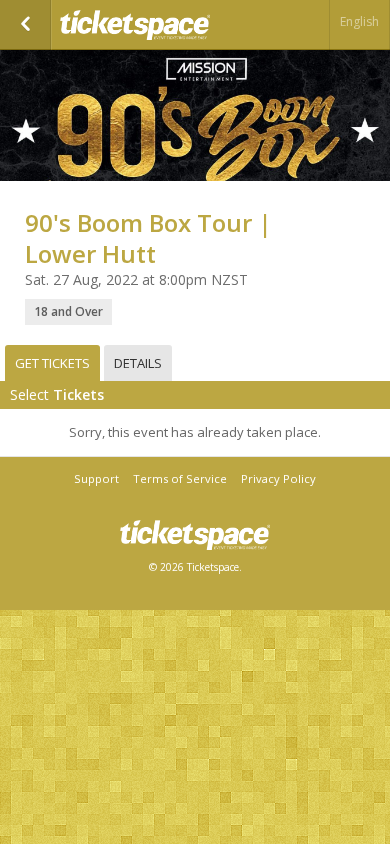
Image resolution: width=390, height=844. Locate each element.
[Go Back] (25, 25)
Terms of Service (180, 478)
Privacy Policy (278, 478)
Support (96, 478)
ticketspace (160, 25)
